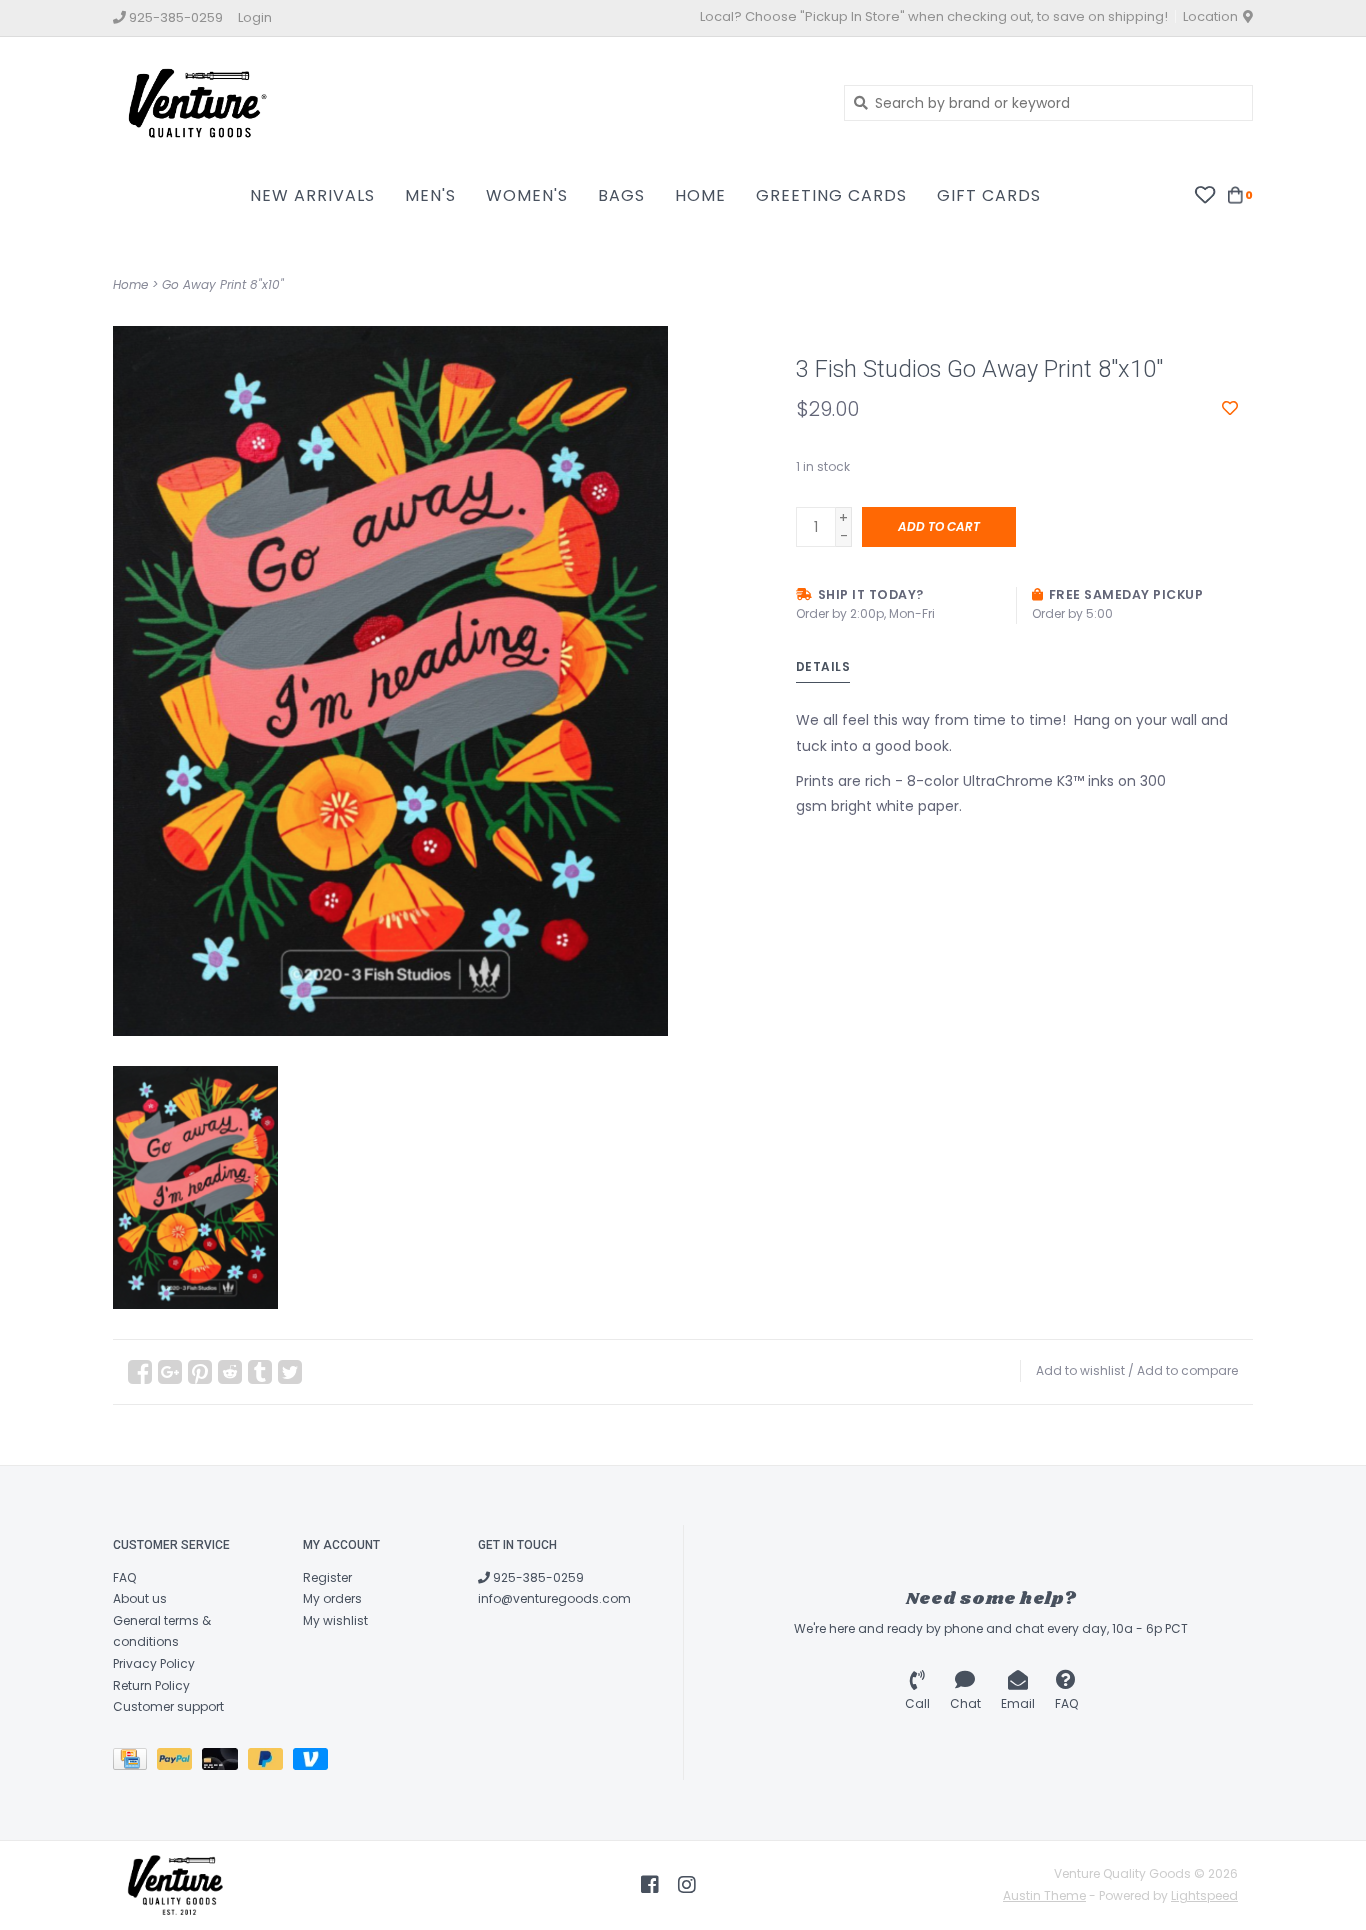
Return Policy (151, 1685)
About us (140, 1598)
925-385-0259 (537, 1577)
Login (255, 17)
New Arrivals (312, 195)
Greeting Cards (831, 195)
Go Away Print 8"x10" (223, 284)
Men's (430, 195)
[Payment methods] (135, 1762)
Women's (527, 195)
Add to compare (1187, 1370)
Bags (621, 195)
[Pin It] (200, 1372)
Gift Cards (989, 195)
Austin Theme (1044, 1895)
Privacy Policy (154, 1663)
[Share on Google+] (170, 1372)
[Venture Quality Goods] (463, 102)
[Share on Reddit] (230, 1372)
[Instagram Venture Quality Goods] (687, 1885)
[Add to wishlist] (1230, 409)
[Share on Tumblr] (260, 1372)
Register (327, 1577)
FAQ (124, 1577)
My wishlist (335, 1620)
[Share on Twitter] (290, 1372)
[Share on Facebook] (140, 1372)
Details (823, 666)
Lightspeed (1204, 1895)
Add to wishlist (1080, 1370)
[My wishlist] (1204, 194)
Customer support (168, 1706)
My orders (332, 1598)
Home (700, 195)
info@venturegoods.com (554, 1598)
